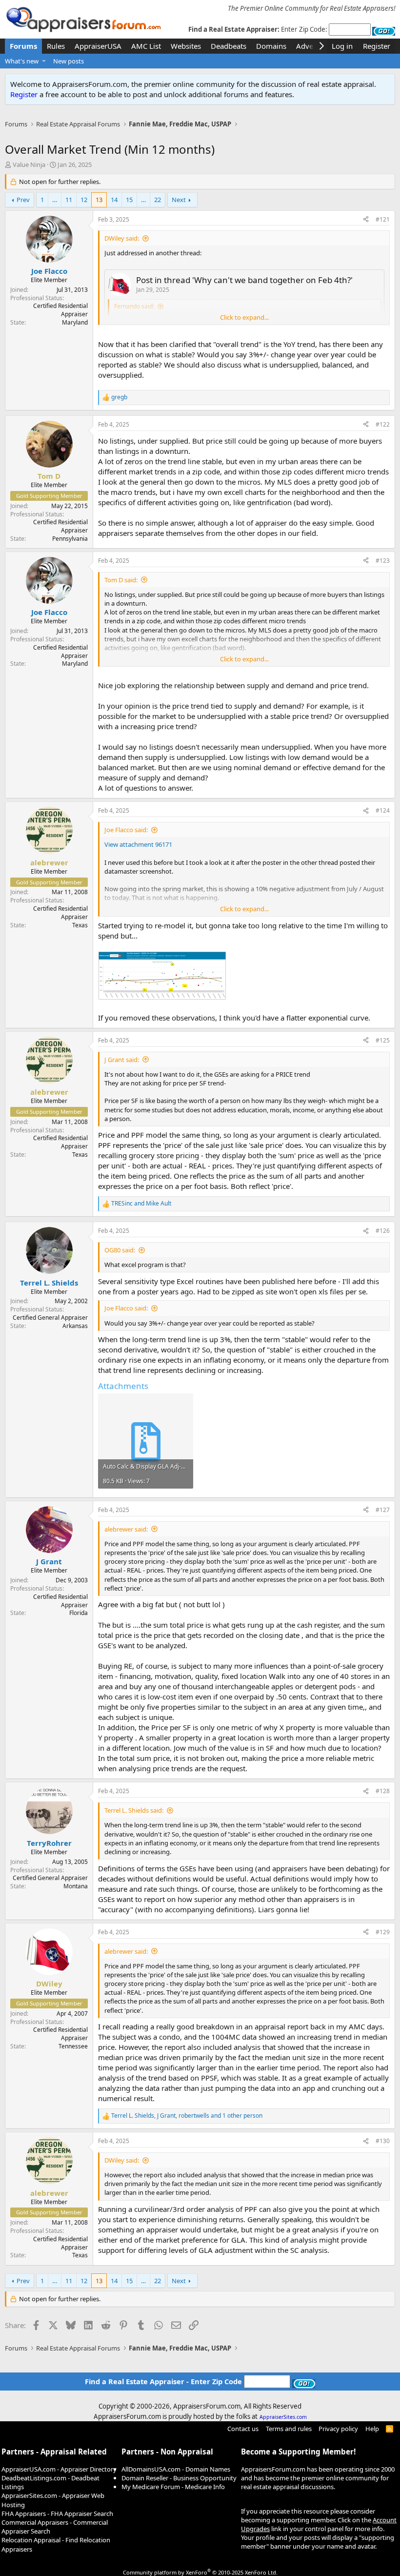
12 (84, 200)
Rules (56, 46)
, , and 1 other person (187, 2116)
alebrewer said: (126, 1529)
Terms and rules (289, 2429)
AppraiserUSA (98, 46)
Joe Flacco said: (126, 830)
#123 (383, 561)
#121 (383, 219)
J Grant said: (122, 1060)
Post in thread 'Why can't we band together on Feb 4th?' (244, 280)
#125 (383, 1040)
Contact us (243, 2429)
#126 (383, 1231)
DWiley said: (122, 238)
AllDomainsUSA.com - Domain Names (176, 2469)
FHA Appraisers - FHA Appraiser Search (57, 2514)
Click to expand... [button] (244, 317)
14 (114, 200)
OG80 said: (120, 1250)
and (141, 1204)
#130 (383, 2141)
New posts (69, 61)
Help (372, 2429)
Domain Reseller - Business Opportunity (179, 2478)
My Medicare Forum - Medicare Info (173, 2487)
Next (179, 200)
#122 (383, 424)
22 (158, 200)
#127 (383, 1510)
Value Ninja (29, 164)
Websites (186, 46)
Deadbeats (229, 46)
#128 (383, 1791)
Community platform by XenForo (200, 2572)
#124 (383, 810)
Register (24, 94)
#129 (383, 1932)
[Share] (366, 220)
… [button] (55, 200)
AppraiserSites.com (283, 2417)
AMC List (146, 46)
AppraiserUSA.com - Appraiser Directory (59, 2469)
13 (99, 200)
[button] (44, 61)
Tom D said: (121, 580)
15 (129, 200)
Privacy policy (338, 2429)
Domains (271, 46)
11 (69, 200)
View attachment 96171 (138, 844)
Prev (23, 200)
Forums (23, 46)
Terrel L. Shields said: (134, 1810)
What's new (22, 61)
